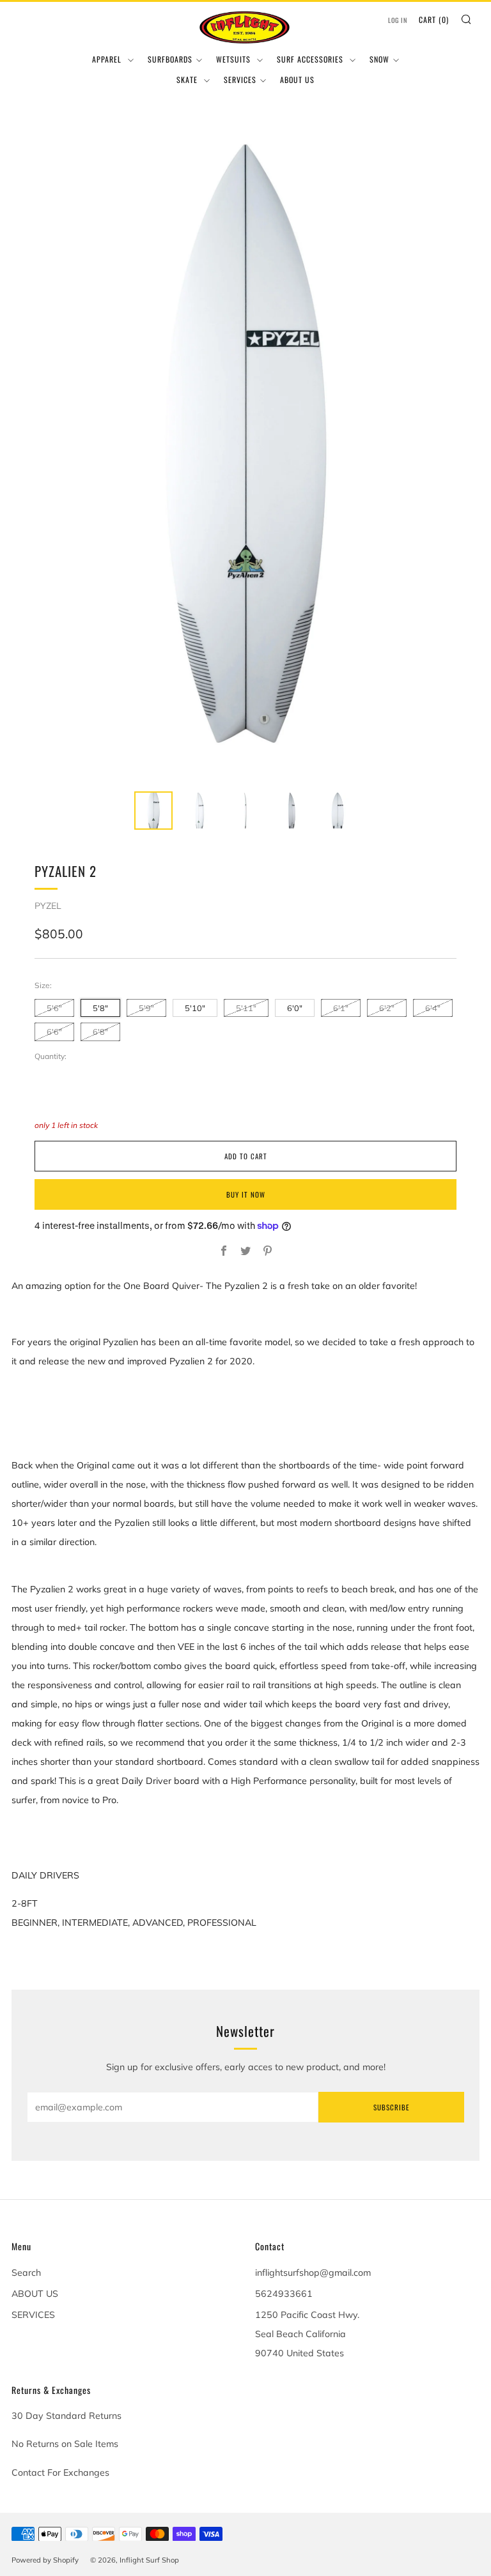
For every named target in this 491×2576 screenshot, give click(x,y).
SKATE (188, 80)
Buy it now (246, 1194)
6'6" (54, 1032)
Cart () (434, 19)
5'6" (54, 1008)
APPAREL (108, 59)
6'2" (387, 1008)
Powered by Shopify (45, 2560)
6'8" (100, 1032)
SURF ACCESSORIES (311, 59)
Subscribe (391, 2107)
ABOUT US (297, 80)
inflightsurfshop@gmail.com (313, 2273)
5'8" (100, 1008)
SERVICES (240, 80)
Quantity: (51, 1056)
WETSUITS (235, 59)
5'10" (195, 1008)
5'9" (146, 1008)
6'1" (341, 1008)
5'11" (246, 1008)
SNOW (379, 59)
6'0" (295, 1008)
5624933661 (284, 2294)
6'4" (433, 1008)
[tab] (153, 811)
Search (26, 2273)
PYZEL (48, 906)
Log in (398, 20)
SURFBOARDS (170, 59)
